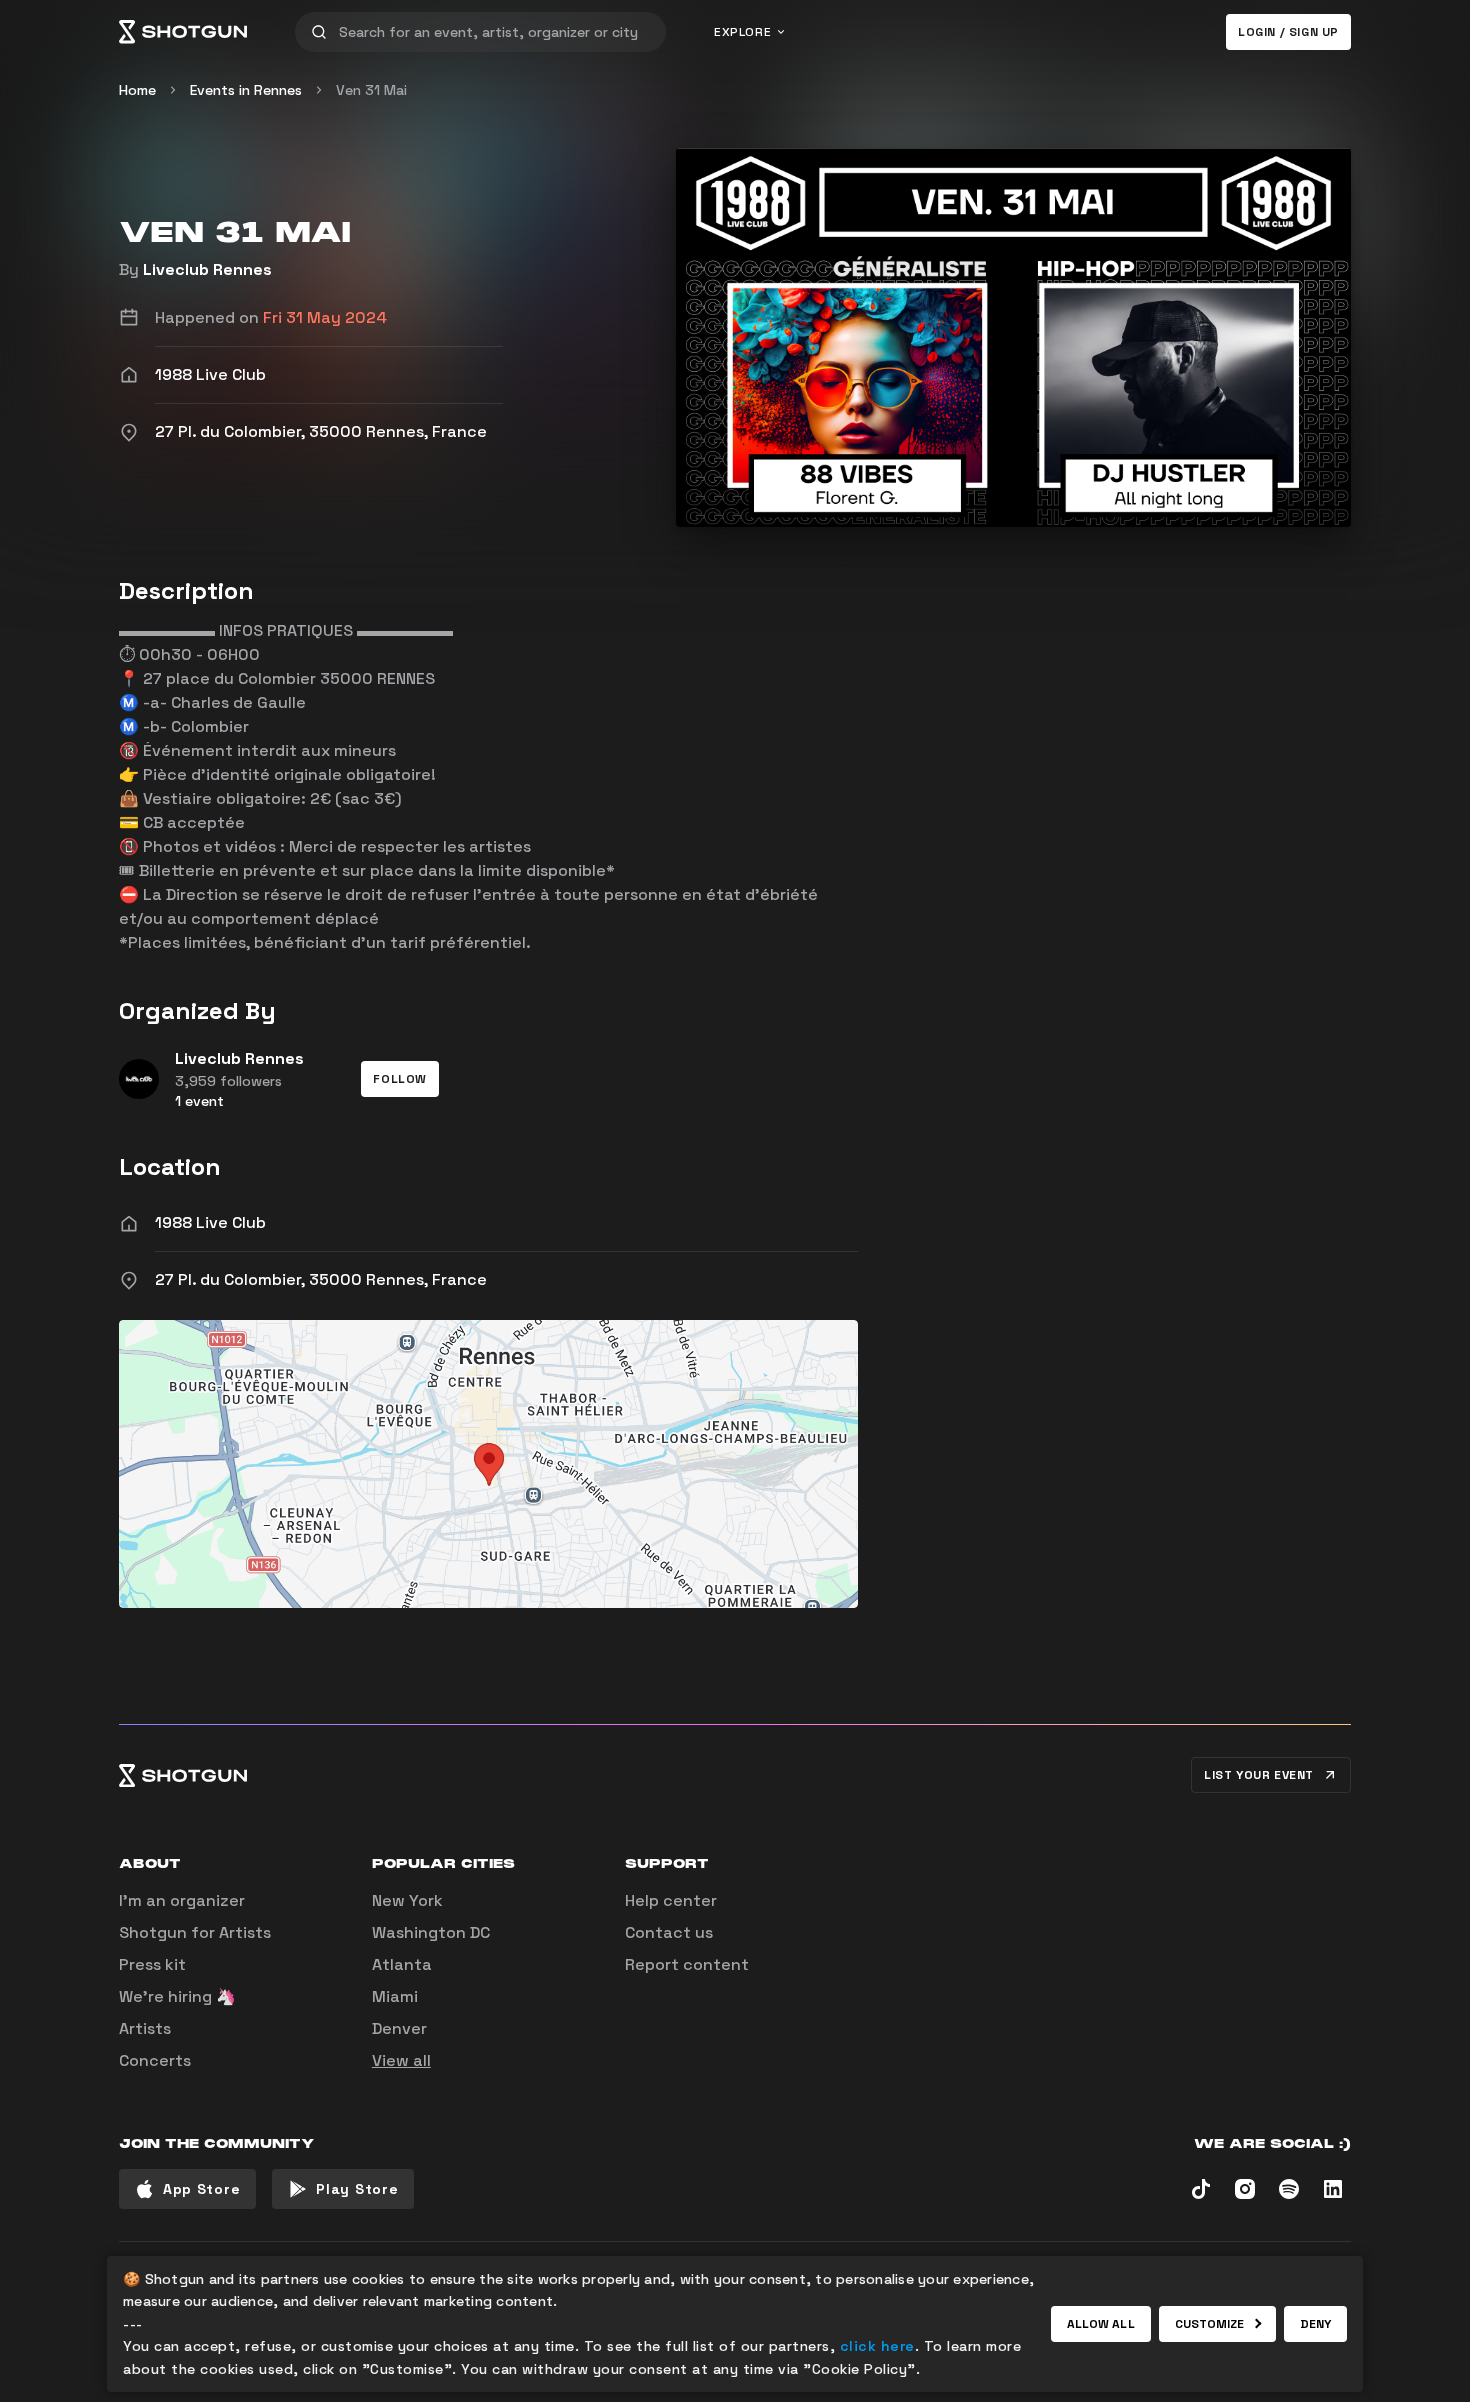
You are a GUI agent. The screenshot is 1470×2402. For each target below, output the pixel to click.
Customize (1210, 2324)
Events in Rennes (246, 90)
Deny (1315, 2324)
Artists (145, 2028)
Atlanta (402, 1964)
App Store (201, 2189)
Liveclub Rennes (207, 269)
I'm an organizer (182, 1900)
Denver (399, 2028)
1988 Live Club (210, 1222)
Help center (671, 1900)
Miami (395, 1996)
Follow (400, 1079)
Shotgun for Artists (195, 1932)
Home (137, 90)
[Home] (183, 32)
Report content (687, 1964)
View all (401, 2060)
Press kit (152, 1964)
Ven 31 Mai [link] (371, 90)
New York (407, 1900)
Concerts (155, 2060)
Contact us (669, 1932)
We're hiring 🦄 (177, 1996)
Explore (742, 32)
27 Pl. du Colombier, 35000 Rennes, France (321, 1279)
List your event (1259, 1775)
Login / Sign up (1288, 32)
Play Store (357, 2189)
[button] (400, 1079)
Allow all (1101, 2324)
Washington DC (431, 1932)
